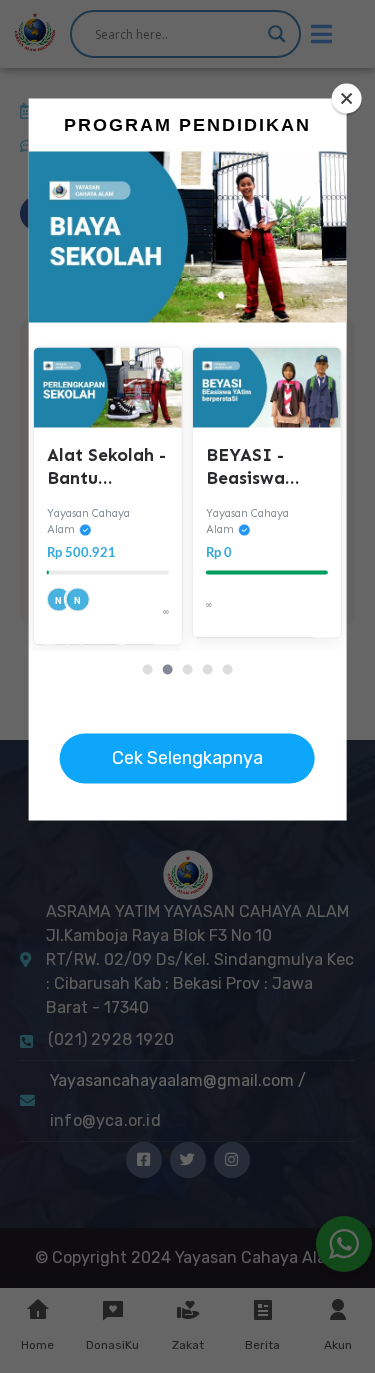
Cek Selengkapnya (187, 758)
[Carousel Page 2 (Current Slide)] (167, 669)
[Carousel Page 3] (187, 669)
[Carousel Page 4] (207, 669)
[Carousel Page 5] (227, 669)
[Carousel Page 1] (147, 669)
